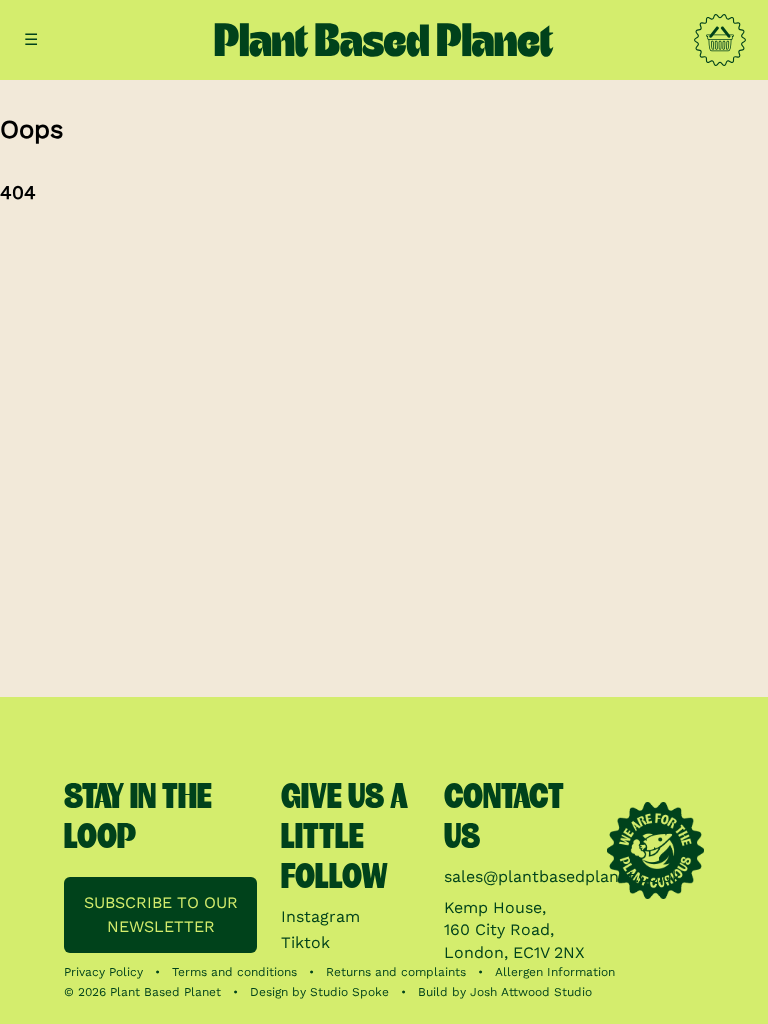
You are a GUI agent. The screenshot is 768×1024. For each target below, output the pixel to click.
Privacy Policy (103, 972)
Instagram (320, 916)
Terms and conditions (234, 972)
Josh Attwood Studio (531, 992)
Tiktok (305, 942)
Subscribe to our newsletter (161, 914)
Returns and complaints (396, 972)
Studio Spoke (349, 992)
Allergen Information (555, 972)
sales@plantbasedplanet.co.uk (562, 876)
